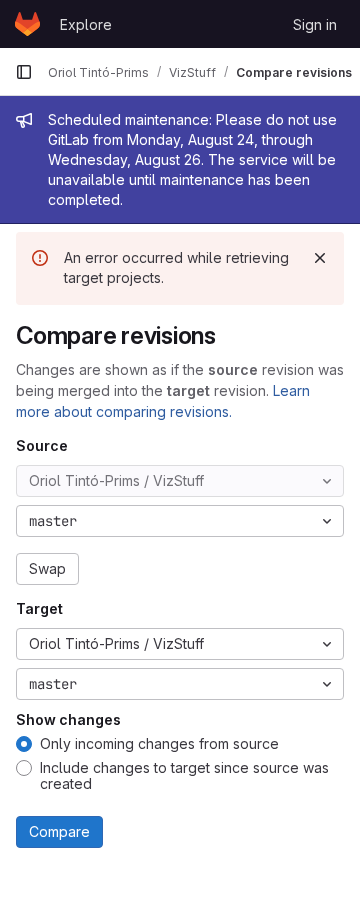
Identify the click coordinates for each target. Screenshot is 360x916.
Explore (86, 24)
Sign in (315, 24)
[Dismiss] (320, 258)
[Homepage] (27, 24)
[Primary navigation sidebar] (24, 72)
